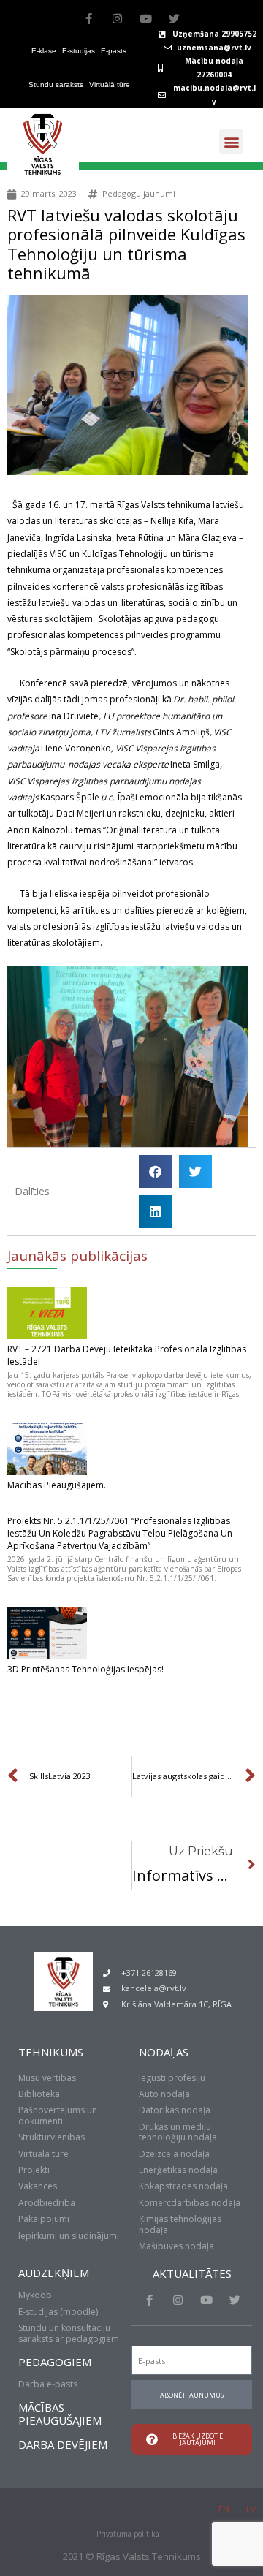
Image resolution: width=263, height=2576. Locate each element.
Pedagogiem (55, 2362)
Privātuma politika (128, 2534)
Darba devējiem (63, 2444)
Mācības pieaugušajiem (60, 2414)
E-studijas (79, 51)
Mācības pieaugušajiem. (57, 1485)
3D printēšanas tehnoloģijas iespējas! (85, 1669)
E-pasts (114, 51)
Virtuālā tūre (110, 84)
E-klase (44, 51)
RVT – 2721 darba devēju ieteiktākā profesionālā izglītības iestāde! (127, 1355)
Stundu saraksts (56, 84)
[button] (231, 141)
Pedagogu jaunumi (139, 193)
